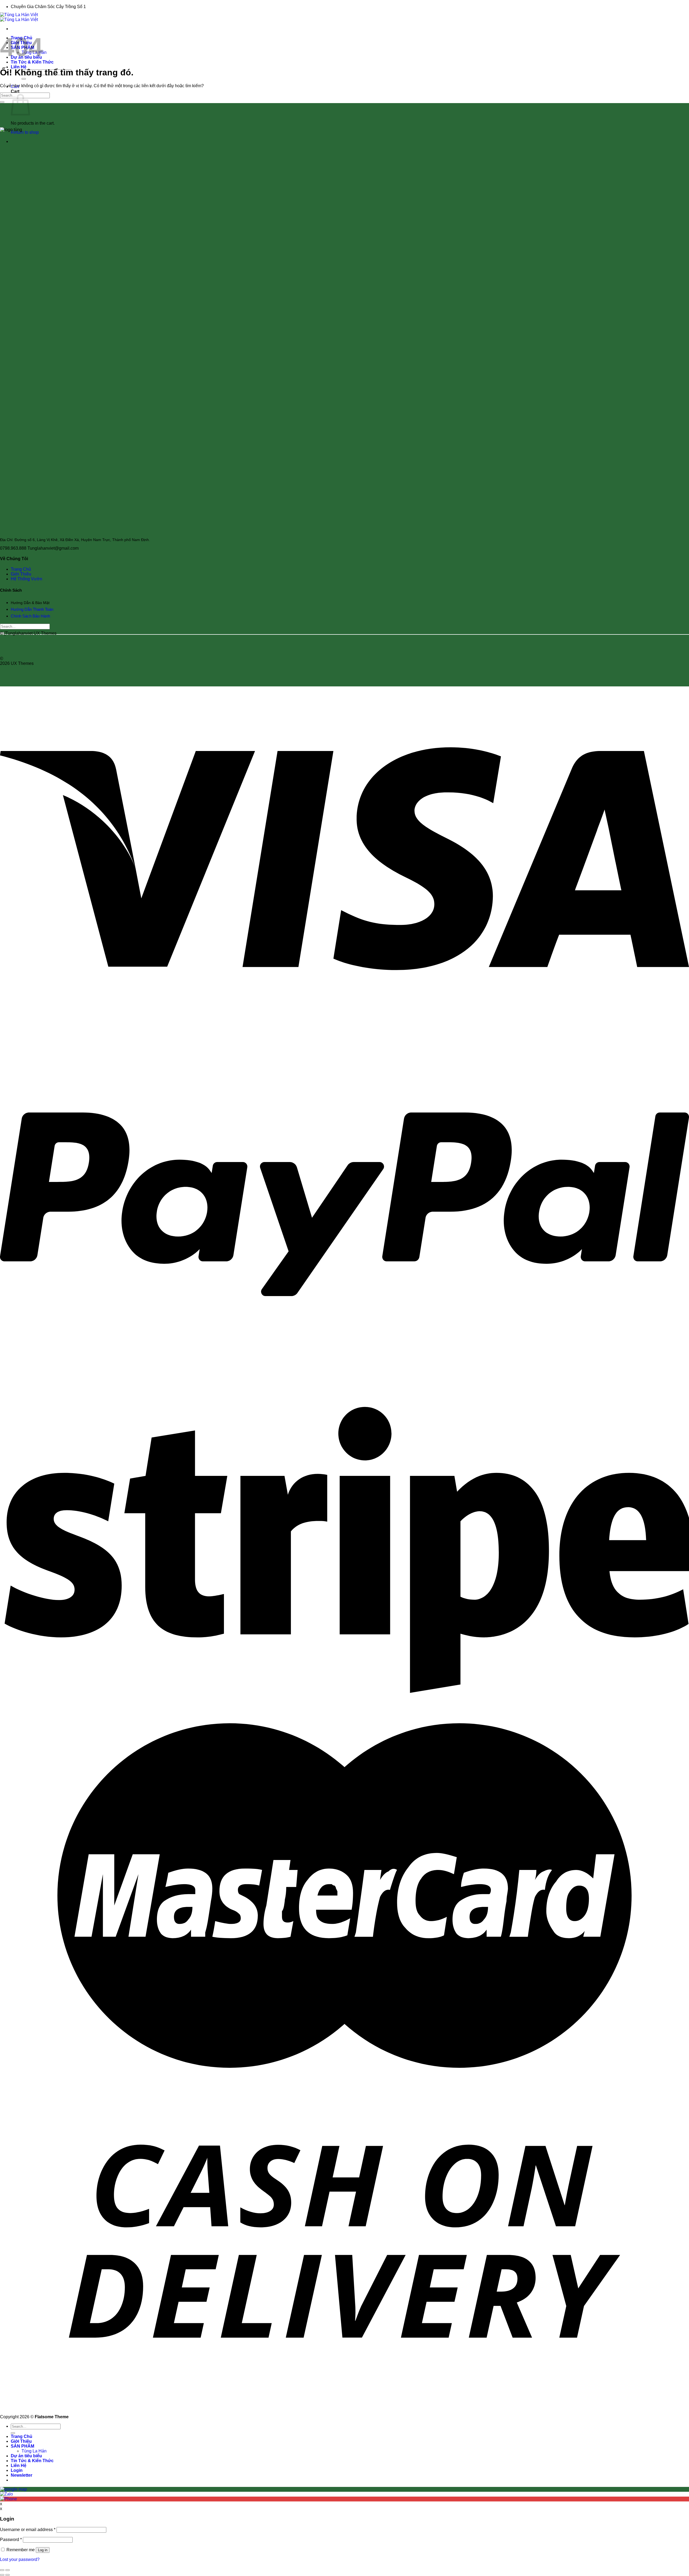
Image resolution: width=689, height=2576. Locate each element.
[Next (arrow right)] (8, 2575)
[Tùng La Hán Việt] (19, 17)
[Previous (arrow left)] (2, 2575)
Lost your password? (20, 2559)
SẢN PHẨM (22, 2446)
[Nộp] (24, 79)
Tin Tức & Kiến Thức (32, 62)
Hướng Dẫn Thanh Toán (32, 609)
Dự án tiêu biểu (26, 2456)
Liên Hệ (19, 67)
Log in (43, 2550)
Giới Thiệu (21, 574)
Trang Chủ (21, 569)
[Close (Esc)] (2, 2570)
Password (11, 2540)
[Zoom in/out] (8, 2570)
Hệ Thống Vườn (27, 579)
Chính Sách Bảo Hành (31, 616)
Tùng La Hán (34, 2451)
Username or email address (28, 2530)
